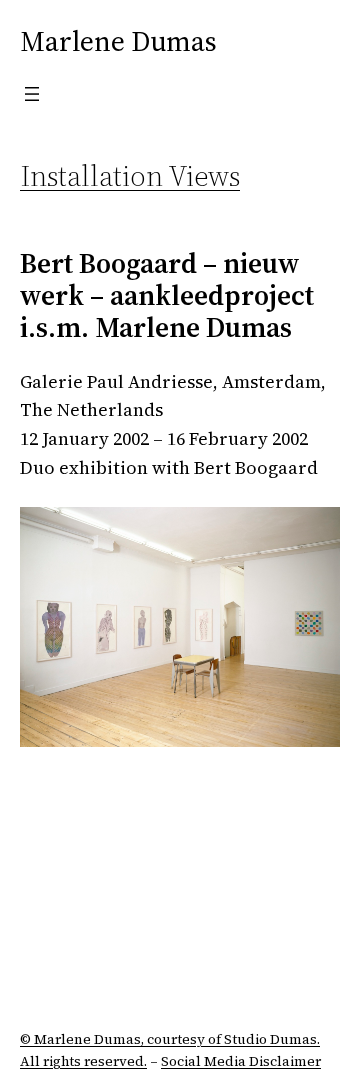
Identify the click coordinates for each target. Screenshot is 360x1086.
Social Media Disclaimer (241, 1061)
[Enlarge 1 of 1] (314, 533)
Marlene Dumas (118, 41)
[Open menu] (32, 94)
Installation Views (130, 176)
